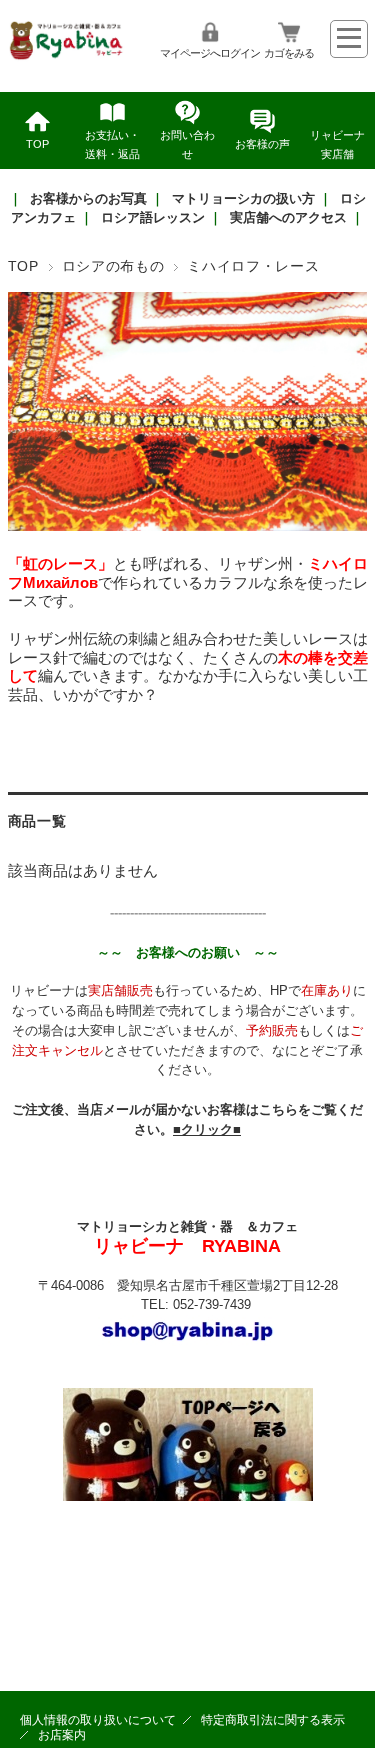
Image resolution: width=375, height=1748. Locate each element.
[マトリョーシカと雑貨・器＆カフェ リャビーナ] (67, 56)
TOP (37, 144)
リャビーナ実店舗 (337, 144)
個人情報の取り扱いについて (98, 1720)
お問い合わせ (187, 144)
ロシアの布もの (113, 266)
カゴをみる (289, 53)
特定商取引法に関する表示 (273, 1720)
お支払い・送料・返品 (112, 144)
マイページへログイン (210, 53)
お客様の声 (262, 144)
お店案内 (62, 1735)
